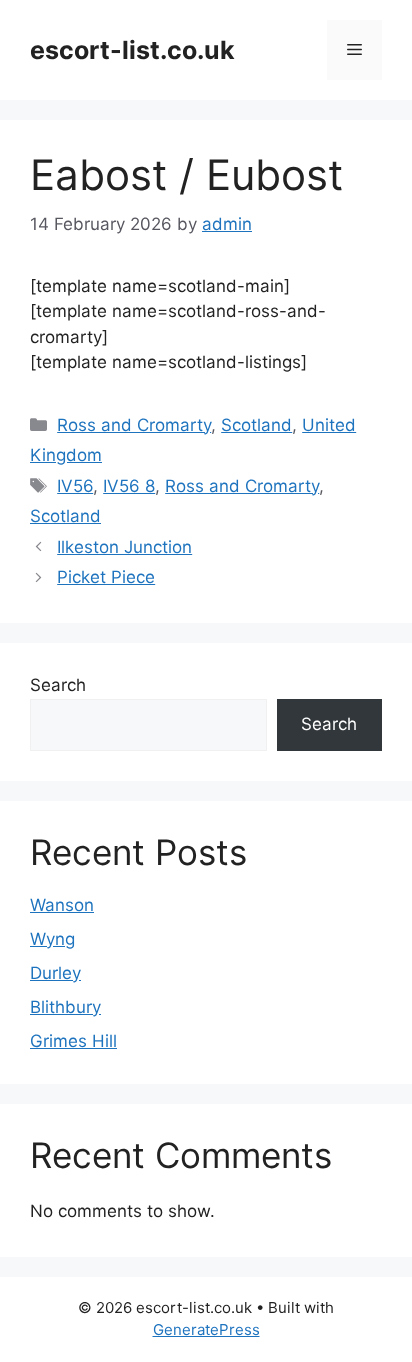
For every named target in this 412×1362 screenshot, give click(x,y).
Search (58, 685)
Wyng (52, 939)
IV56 (75, 486)
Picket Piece (106, 577)
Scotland (256, 425)
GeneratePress (206, 1329)
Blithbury (65, 1007)
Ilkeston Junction (124, 547)
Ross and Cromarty (134, 425)
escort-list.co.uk (132, 50)
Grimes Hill (73, 1041)
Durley (55, 973)
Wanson (62, 905)
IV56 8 (129, 486)
